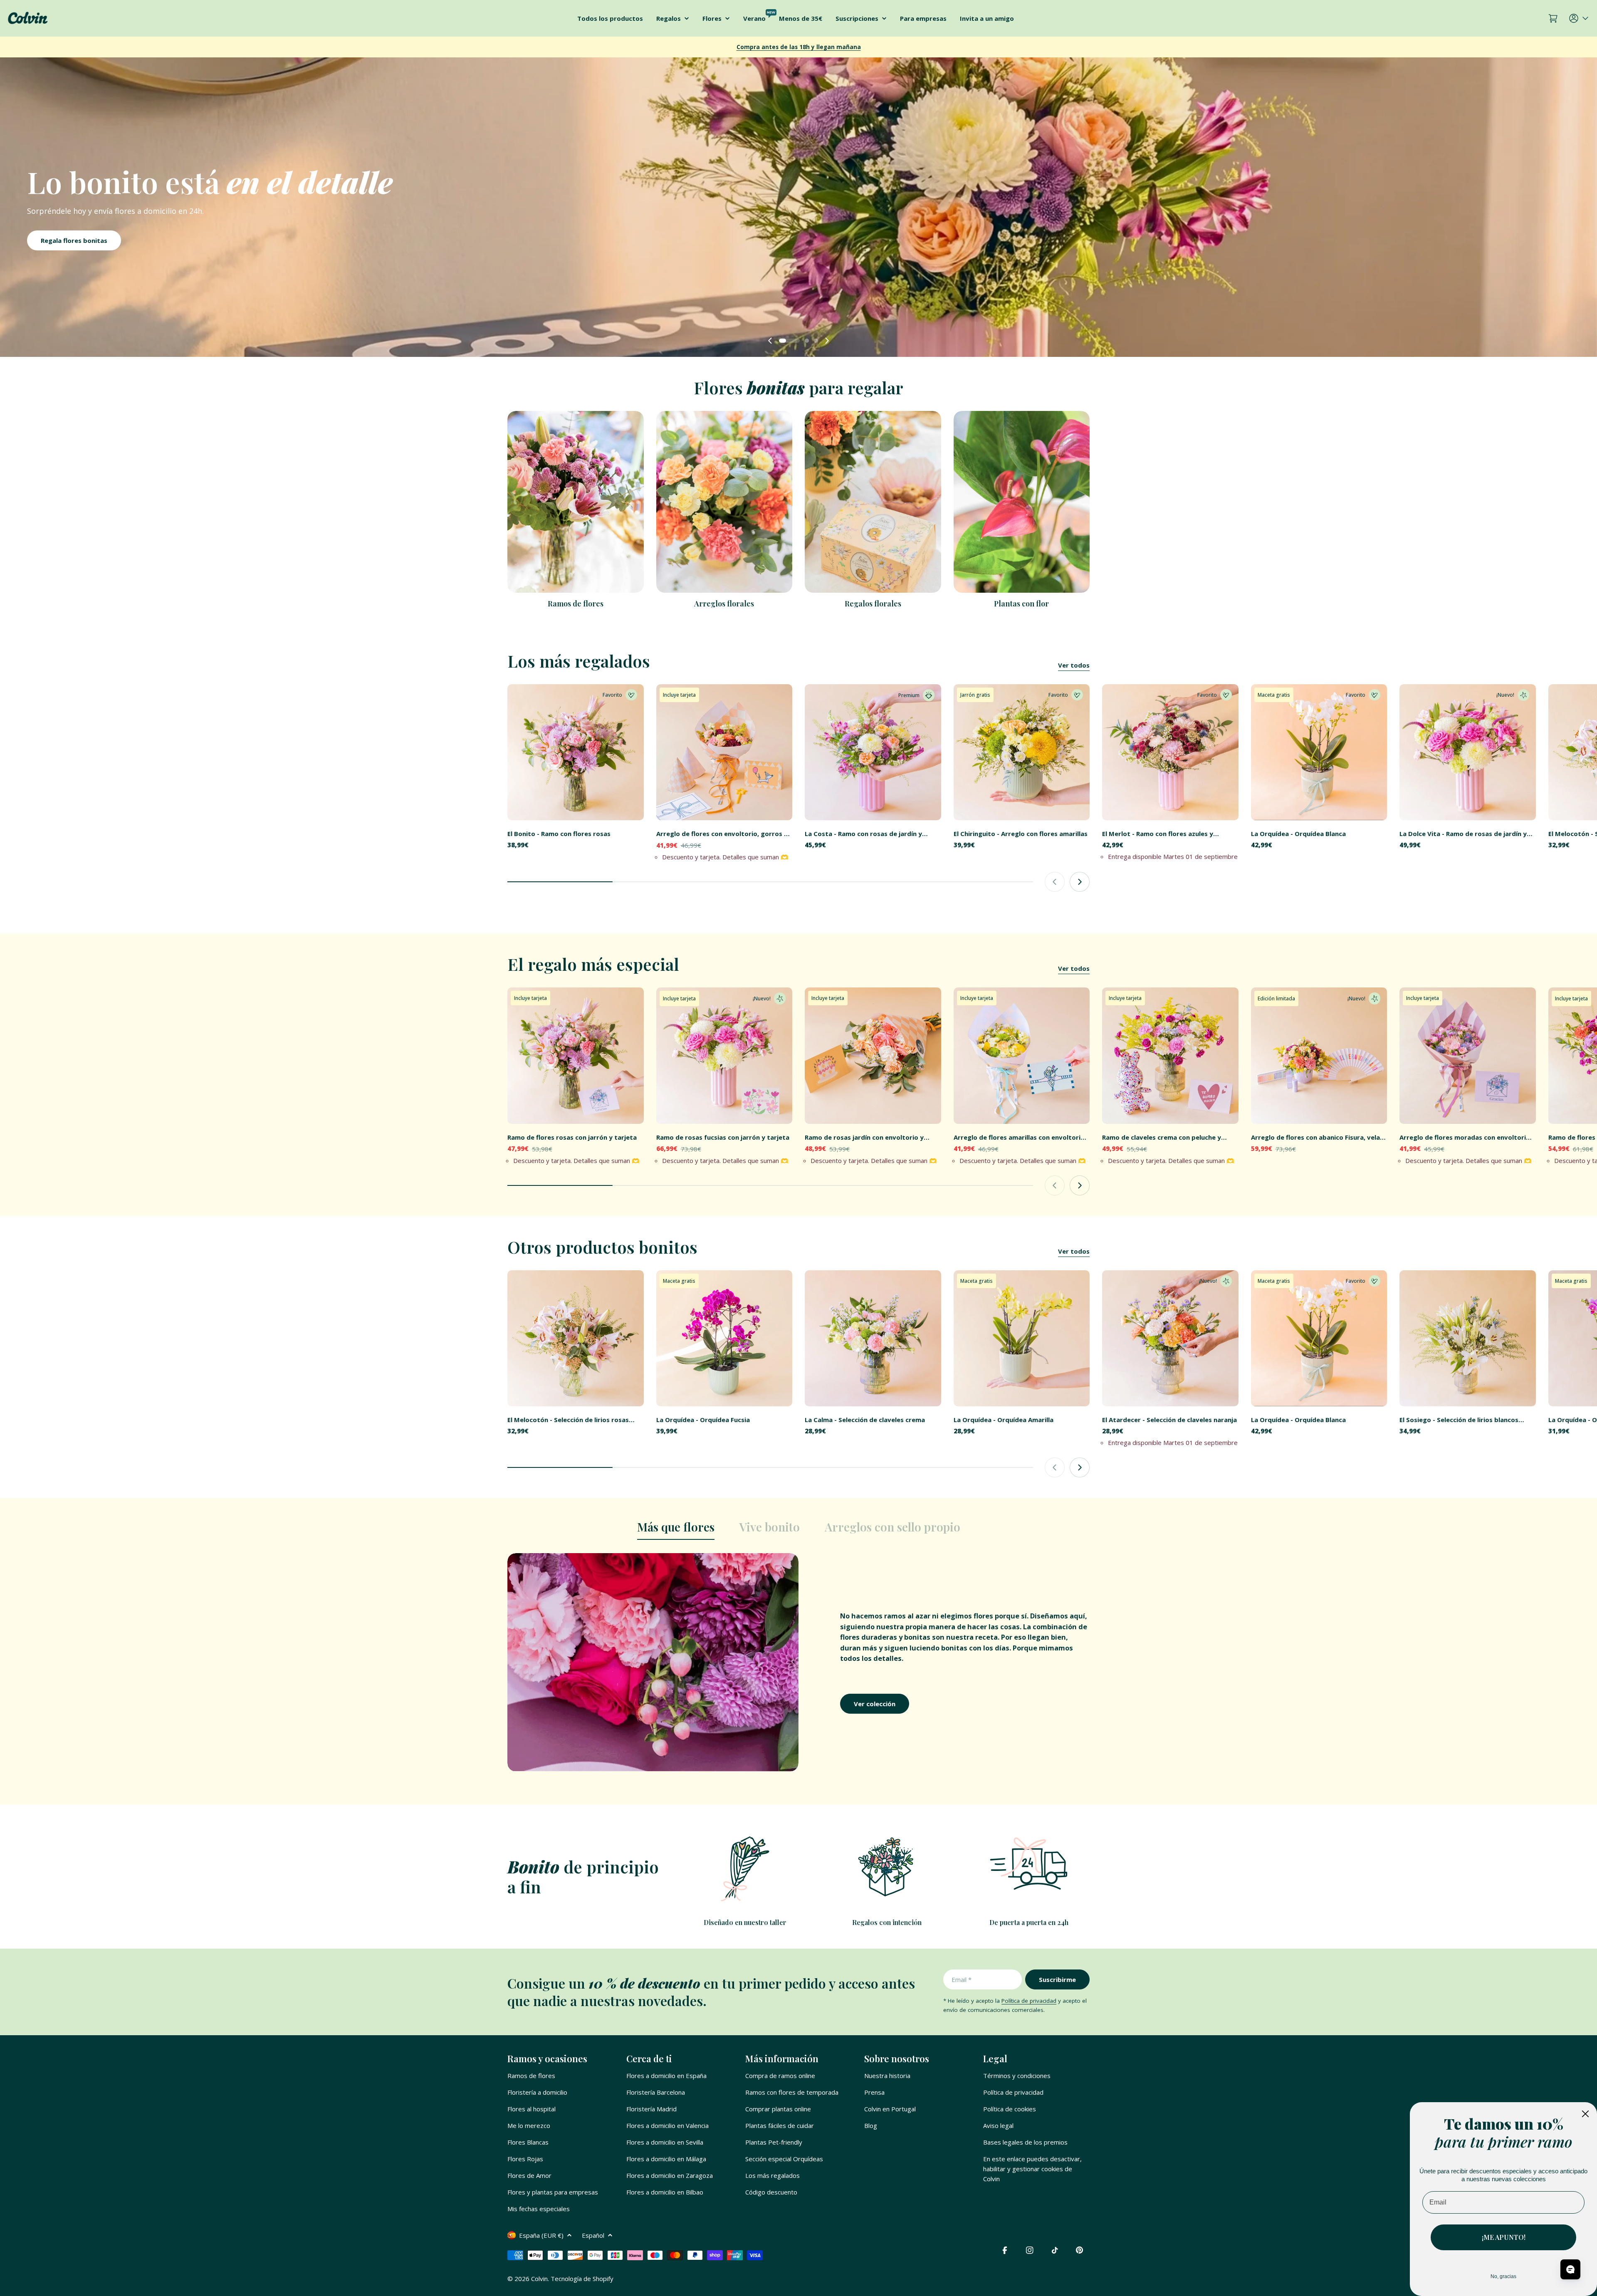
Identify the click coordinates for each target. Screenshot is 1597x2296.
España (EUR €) (541, 2235)
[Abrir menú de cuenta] (1580, 18)
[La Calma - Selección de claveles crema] (873, 1339)
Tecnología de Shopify (582, 2279)
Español (593, 2235)
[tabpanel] (798, 1662)
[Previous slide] (770, 341)
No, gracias (1503, 2276)
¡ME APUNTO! (1504, 2237)
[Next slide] (827, 341)
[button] (781, 341)
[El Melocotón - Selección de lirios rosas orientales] (576, 1339)
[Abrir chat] (1570, 2269)
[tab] (676, 1529)
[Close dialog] (1585, 2114)
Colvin (539, 2279)
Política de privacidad (1029, 2001)
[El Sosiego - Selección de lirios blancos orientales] (1468, 1339)
